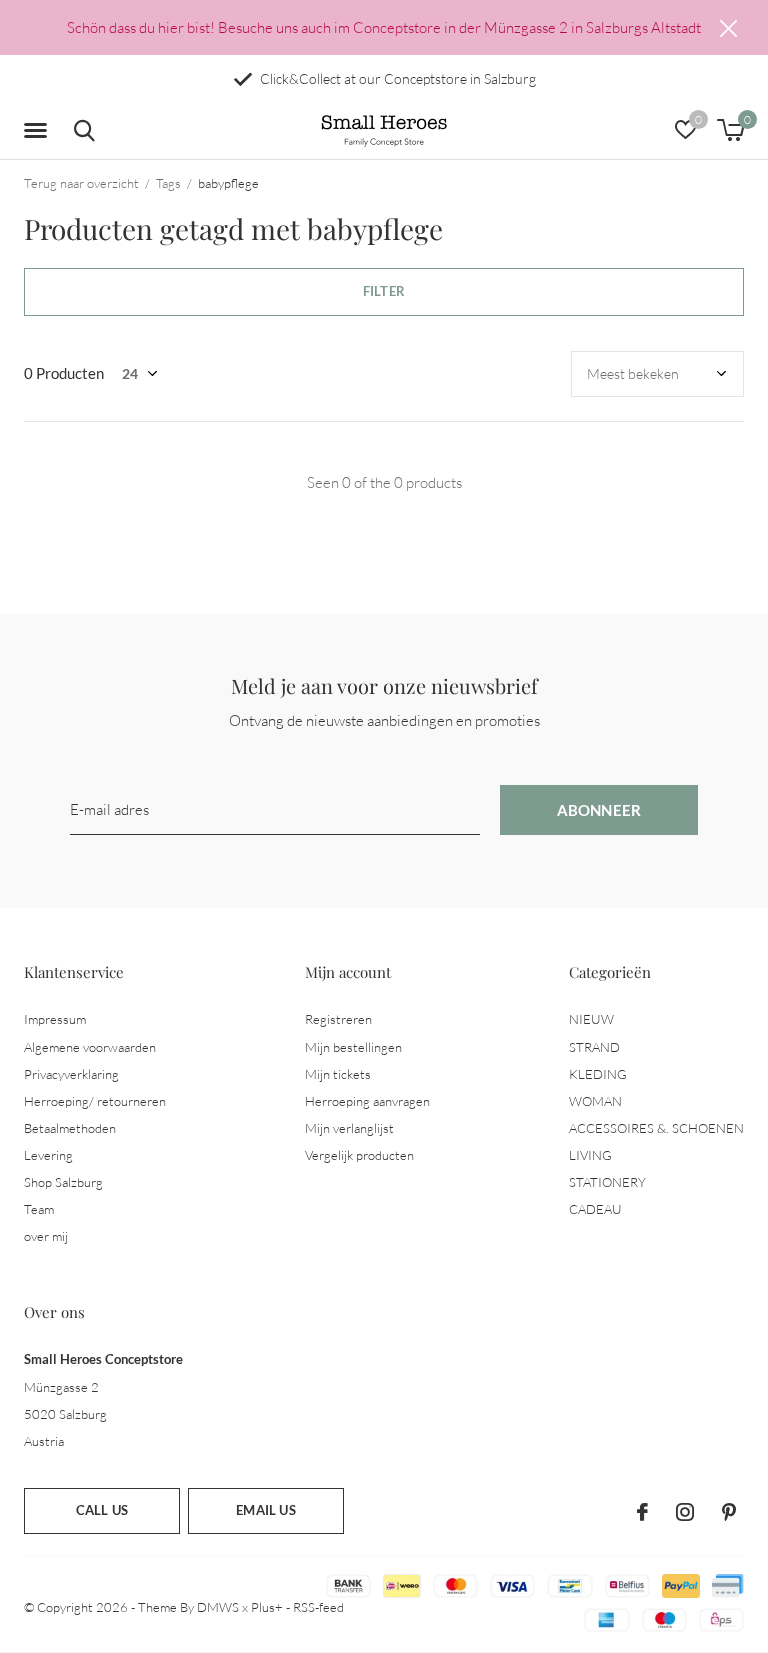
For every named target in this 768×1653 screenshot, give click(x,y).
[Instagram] (685, 1512)
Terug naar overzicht (81, 183)
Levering (48, 1155)
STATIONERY (607, 1182)
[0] (730, 130)
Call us (102, 1510)
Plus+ (267, 1607)
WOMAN (595, 1101)
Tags (168, 183)
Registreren (338, 1019)
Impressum (55, 1019)
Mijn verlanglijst (349, 1128)
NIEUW (591, 1019)
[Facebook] (642, 1512)
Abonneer (599, 810)
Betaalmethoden (70, 1128)
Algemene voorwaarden (90, 1047)
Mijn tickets (338, 1074)
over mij (46, 1236)
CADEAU (595, 1209)
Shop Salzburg (63, 1182)
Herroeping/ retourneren (95, 1101)
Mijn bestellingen (353, 1047)
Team (39, 1209)
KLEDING (598, 1074)
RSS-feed (318, 1607)
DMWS (218, 1607)
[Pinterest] (729, 1512)
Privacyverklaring (71, 1074)
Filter (384, 291)
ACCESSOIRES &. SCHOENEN (656, 1128)
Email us (265, 1510)
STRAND (594, 1047)
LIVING (590, 1155)
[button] (39, 131)
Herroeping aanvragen (367, 1101)
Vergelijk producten (359, 1155)
